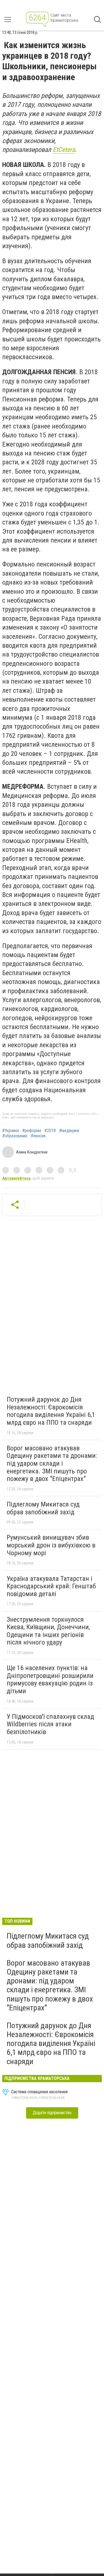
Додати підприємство (52, 2113)
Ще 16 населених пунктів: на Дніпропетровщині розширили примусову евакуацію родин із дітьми (50, 1679)
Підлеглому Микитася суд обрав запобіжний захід (43, 1508)
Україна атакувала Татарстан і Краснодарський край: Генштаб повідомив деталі (51, 1586)
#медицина (69, 1131)
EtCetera (64, 150)
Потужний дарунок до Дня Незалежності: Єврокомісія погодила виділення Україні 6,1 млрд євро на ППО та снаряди (51, 1411)
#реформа (32, 1131)
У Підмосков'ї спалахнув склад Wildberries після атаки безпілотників (50, 1724)
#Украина (11, 1131)
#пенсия (38, 1136)
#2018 (50, 1131)
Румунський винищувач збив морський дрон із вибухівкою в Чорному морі (51, 1545)
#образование (15, 1136)
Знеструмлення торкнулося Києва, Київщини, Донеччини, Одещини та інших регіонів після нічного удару (48, 1631)
